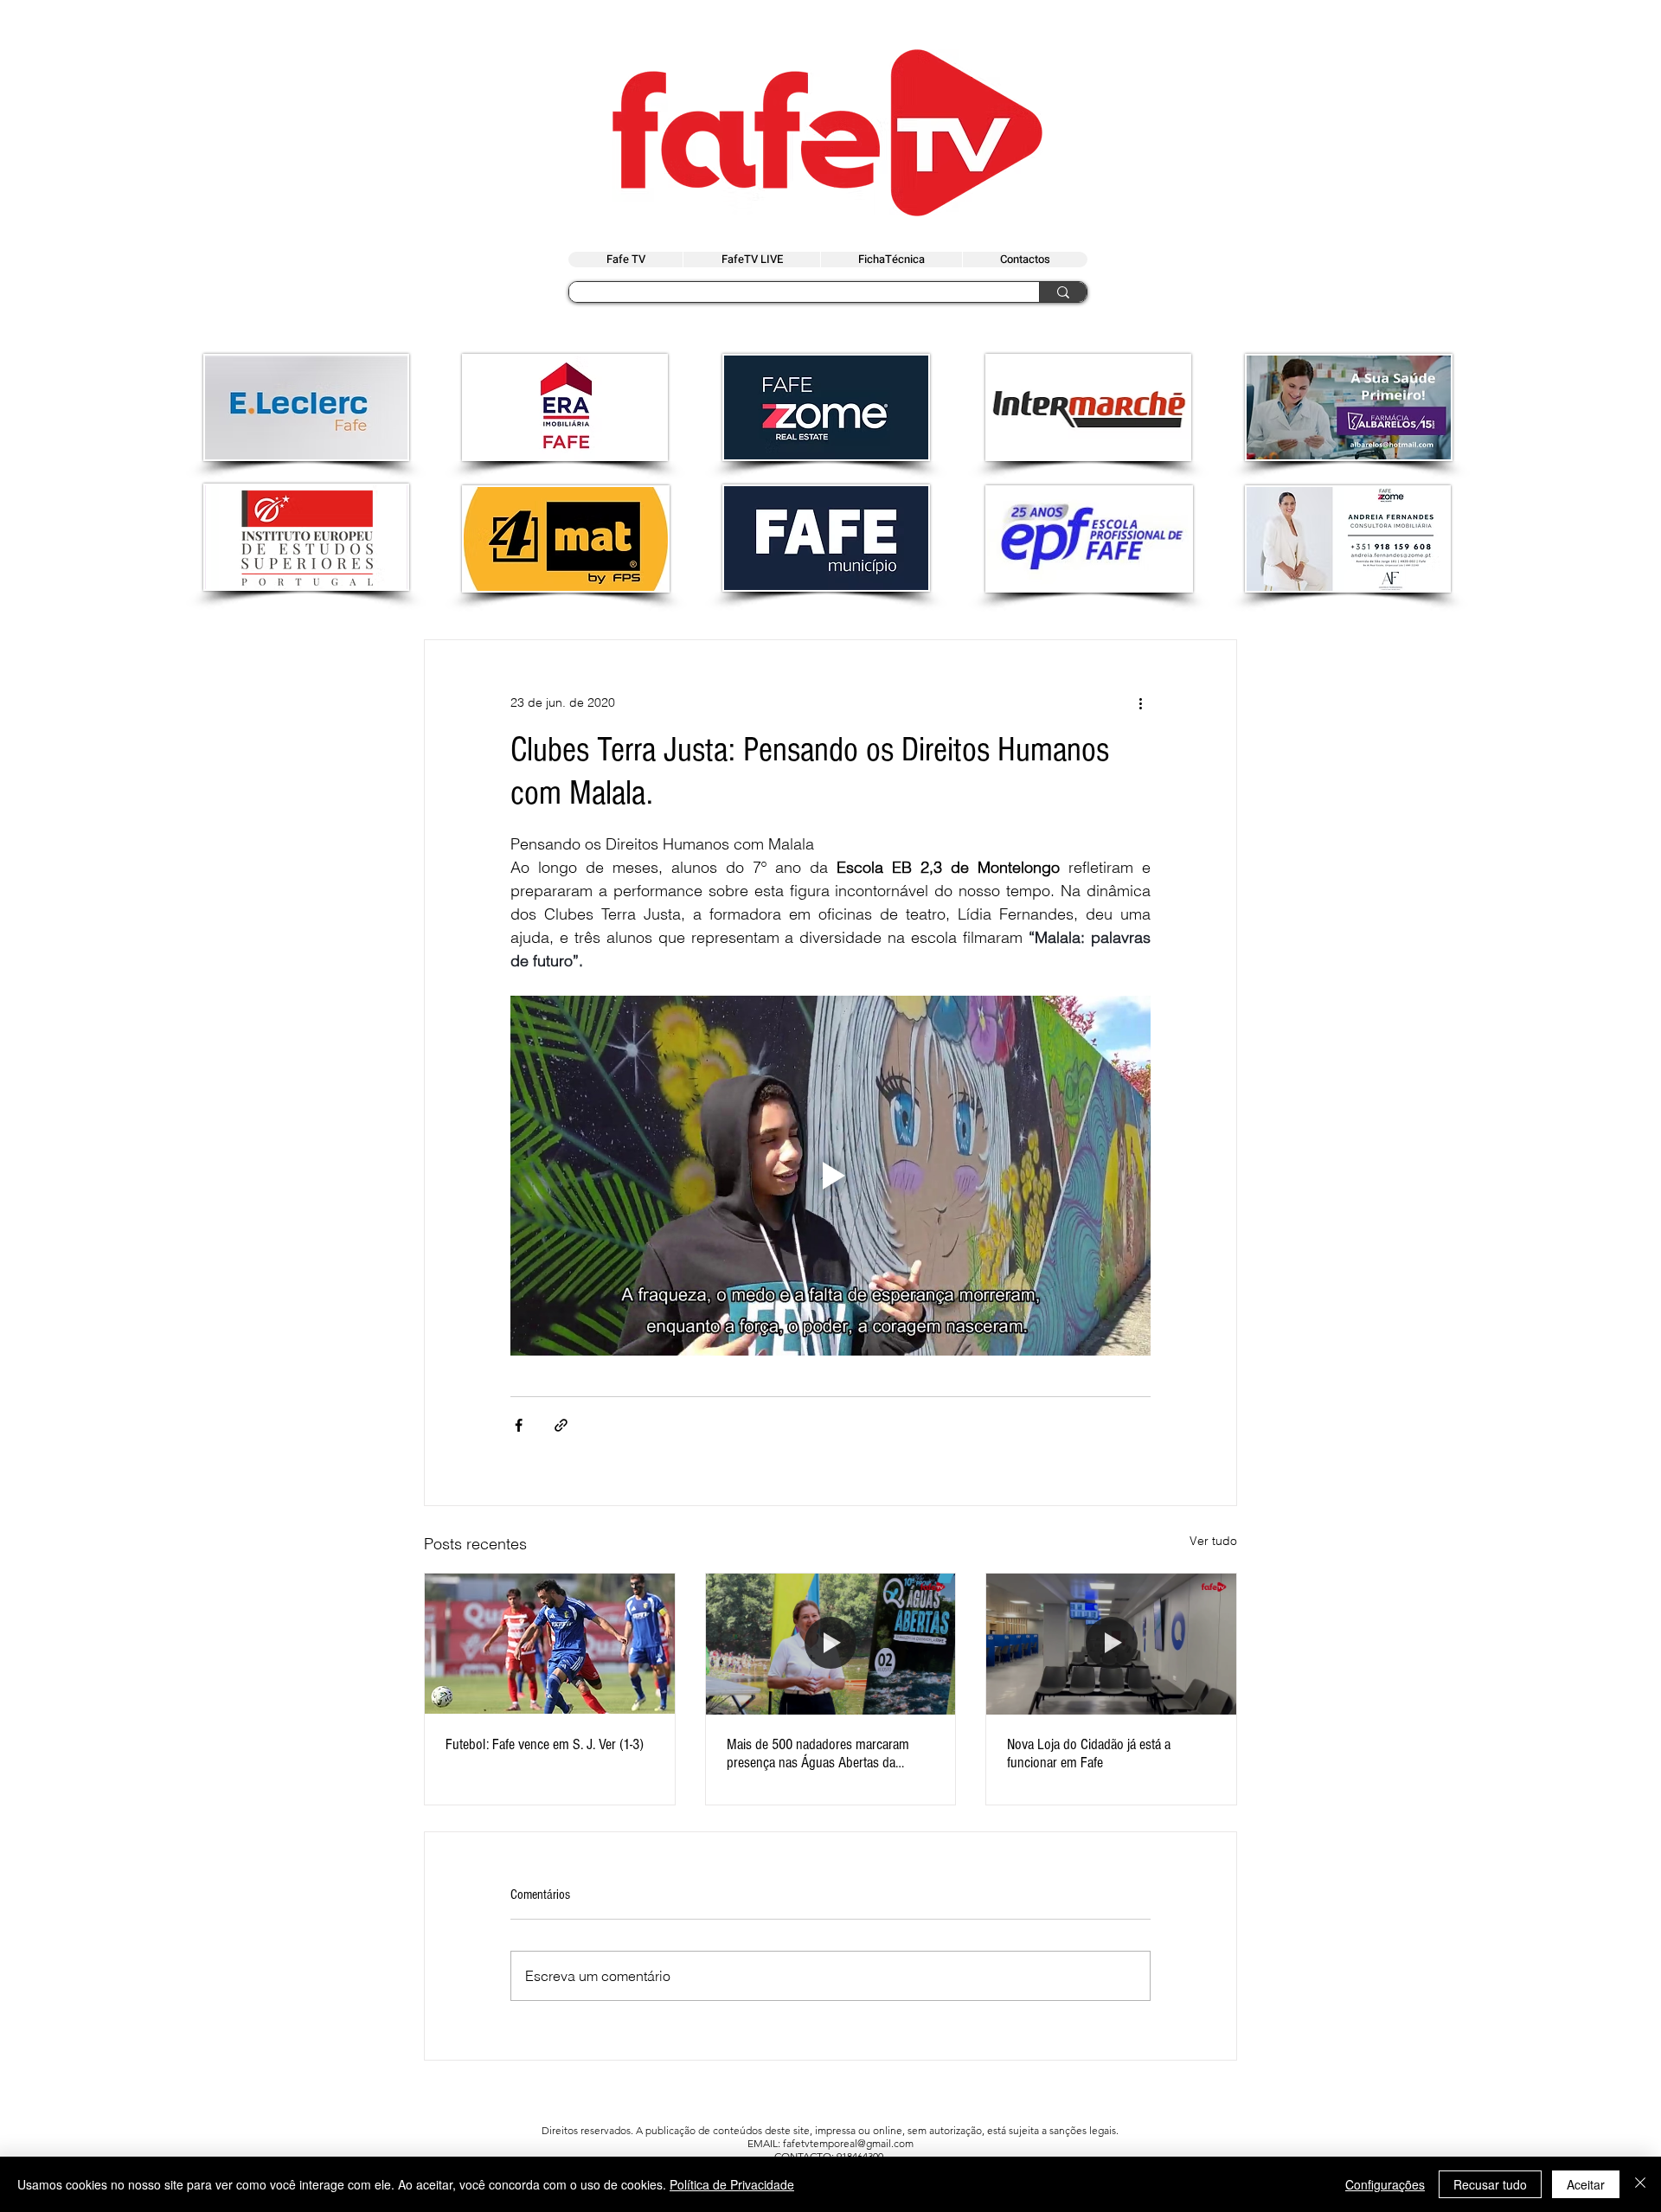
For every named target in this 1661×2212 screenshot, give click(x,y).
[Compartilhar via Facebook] (519, 1425)
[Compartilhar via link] (561, 1425)
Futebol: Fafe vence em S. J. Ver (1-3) (545, 1744)
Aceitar (1586, 2184)
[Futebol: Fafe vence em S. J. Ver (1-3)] (550, 1644)
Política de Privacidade (732, 2184)
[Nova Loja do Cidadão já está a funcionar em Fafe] (1111, 1644)
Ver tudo (1213, 1541)
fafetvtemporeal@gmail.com (848, 2143)
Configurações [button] (1385, 2184)
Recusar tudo (1490, 2184)
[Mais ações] (1140, 702)
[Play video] (830, 1176)
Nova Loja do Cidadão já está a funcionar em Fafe (1089, 1754)
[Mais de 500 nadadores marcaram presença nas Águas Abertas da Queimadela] (831, 1644)
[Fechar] (1640, 2184)
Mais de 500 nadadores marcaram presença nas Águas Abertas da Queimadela (818, 1754)
